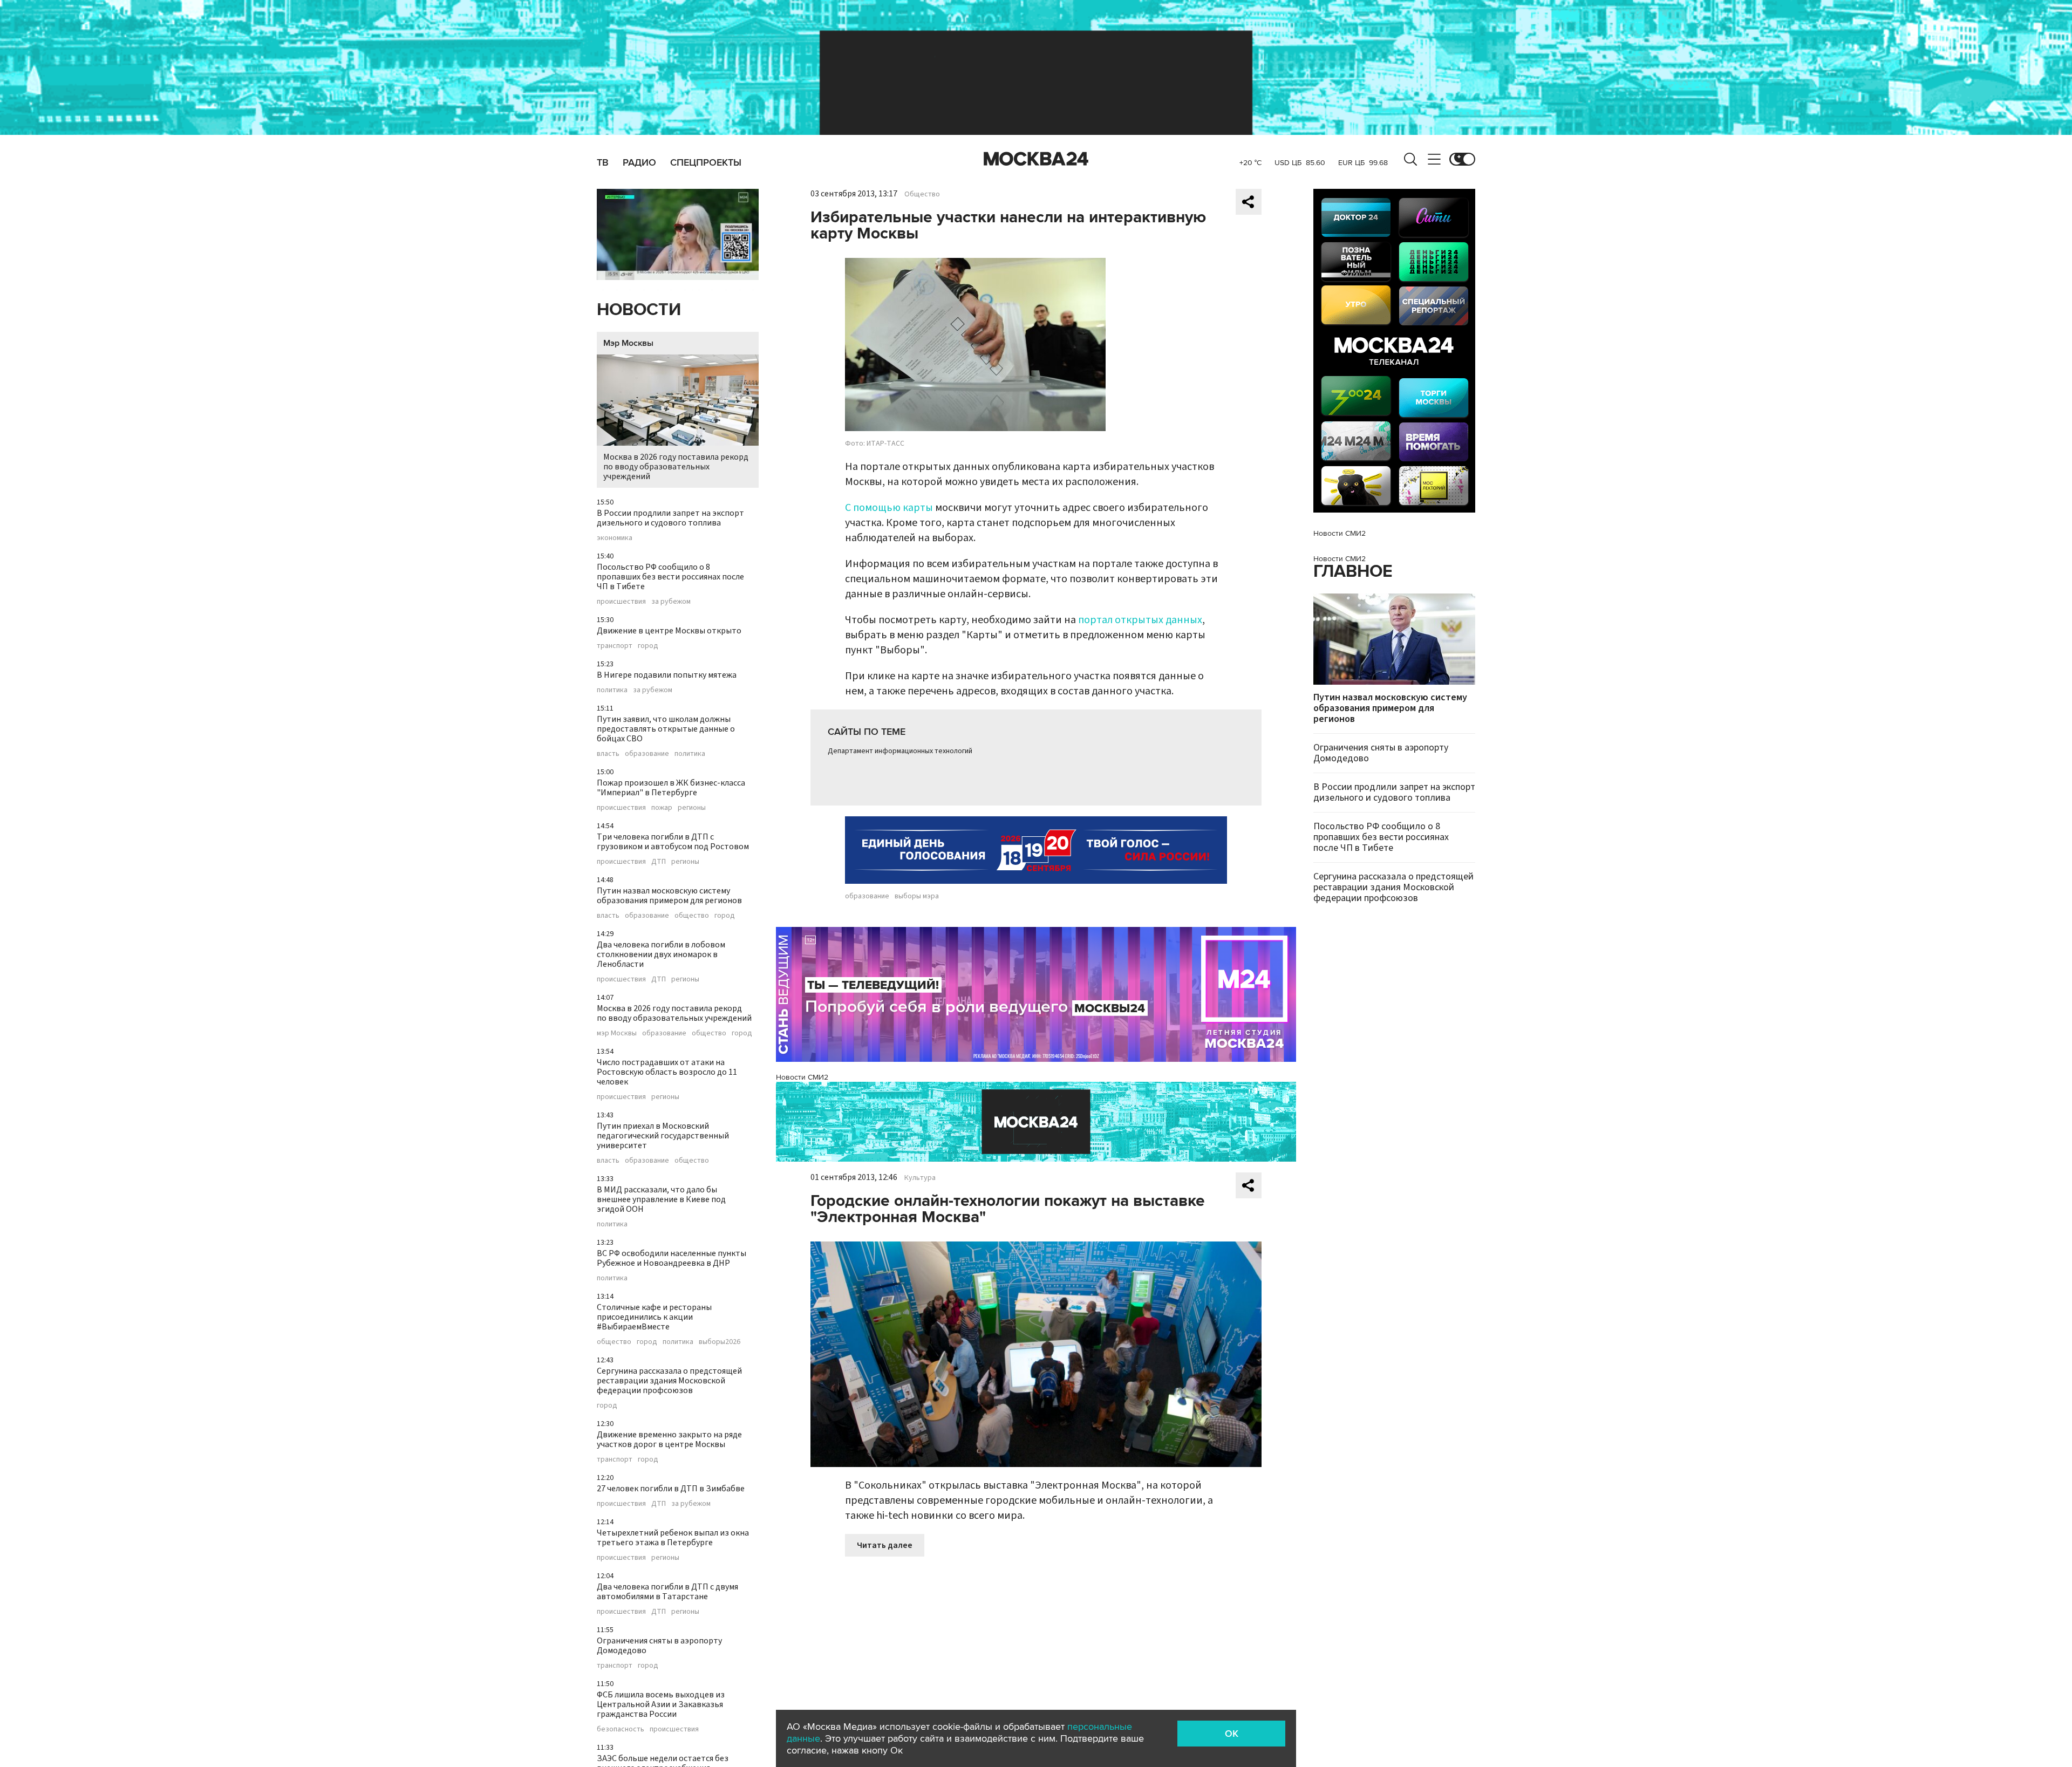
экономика (615, 538)
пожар (662, 808)
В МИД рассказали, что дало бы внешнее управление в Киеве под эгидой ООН (661, 1199)
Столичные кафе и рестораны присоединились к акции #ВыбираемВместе (654, 1317)
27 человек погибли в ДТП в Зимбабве (671, 1489)
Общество (922, 194)
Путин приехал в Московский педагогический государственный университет (663, 1136)
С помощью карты (889, 508)
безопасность (621, 1729)
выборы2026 (720, 1342)
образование (647, 754)
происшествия (621, 602)
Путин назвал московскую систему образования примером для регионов (669, 896)
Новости (639, 310)
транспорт (615, 646)
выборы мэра (917, 896)
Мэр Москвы (628, 343)
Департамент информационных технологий (900, 751)
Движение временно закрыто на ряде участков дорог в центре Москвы (669, 1439)
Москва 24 (1036, 159)
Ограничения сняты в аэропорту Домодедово (659, 1646)
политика (612, 690)
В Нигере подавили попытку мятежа (667, 675)
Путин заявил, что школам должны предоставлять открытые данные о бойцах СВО (666, 729)
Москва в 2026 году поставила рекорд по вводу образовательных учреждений (676, 467)
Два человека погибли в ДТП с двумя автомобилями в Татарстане (667, 1592)
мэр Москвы (617, 1033)
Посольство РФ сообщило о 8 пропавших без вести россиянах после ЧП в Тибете (670, 577)
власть (608, 754)
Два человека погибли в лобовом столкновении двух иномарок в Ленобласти (661, 954)
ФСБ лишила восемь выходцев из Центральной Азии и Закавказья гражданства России (661, 1704)
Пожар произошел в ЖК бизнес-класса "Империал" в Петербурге (671, 788)
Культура (920, 1178)
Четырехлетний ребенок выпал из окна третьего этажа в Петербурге (673, 1538)
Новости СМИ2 (802, 1077)
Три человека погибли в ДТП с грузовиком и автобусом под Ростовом (673, 842)
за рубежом (671, 602)
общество (692, 916)
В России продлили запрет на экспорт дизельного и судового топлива (670, 518)
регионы (692, 808)
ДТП (659, 862)
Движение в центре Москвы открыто (669, 631)
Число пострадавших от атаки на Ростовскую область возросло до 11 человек (667, 1072)
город (648, 646)
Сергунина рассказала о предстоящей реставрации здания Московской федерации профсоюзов (669, 1381)
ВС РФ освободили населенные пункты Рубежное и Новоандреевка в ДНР (672, 1258)
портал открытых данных (1140, 620)
